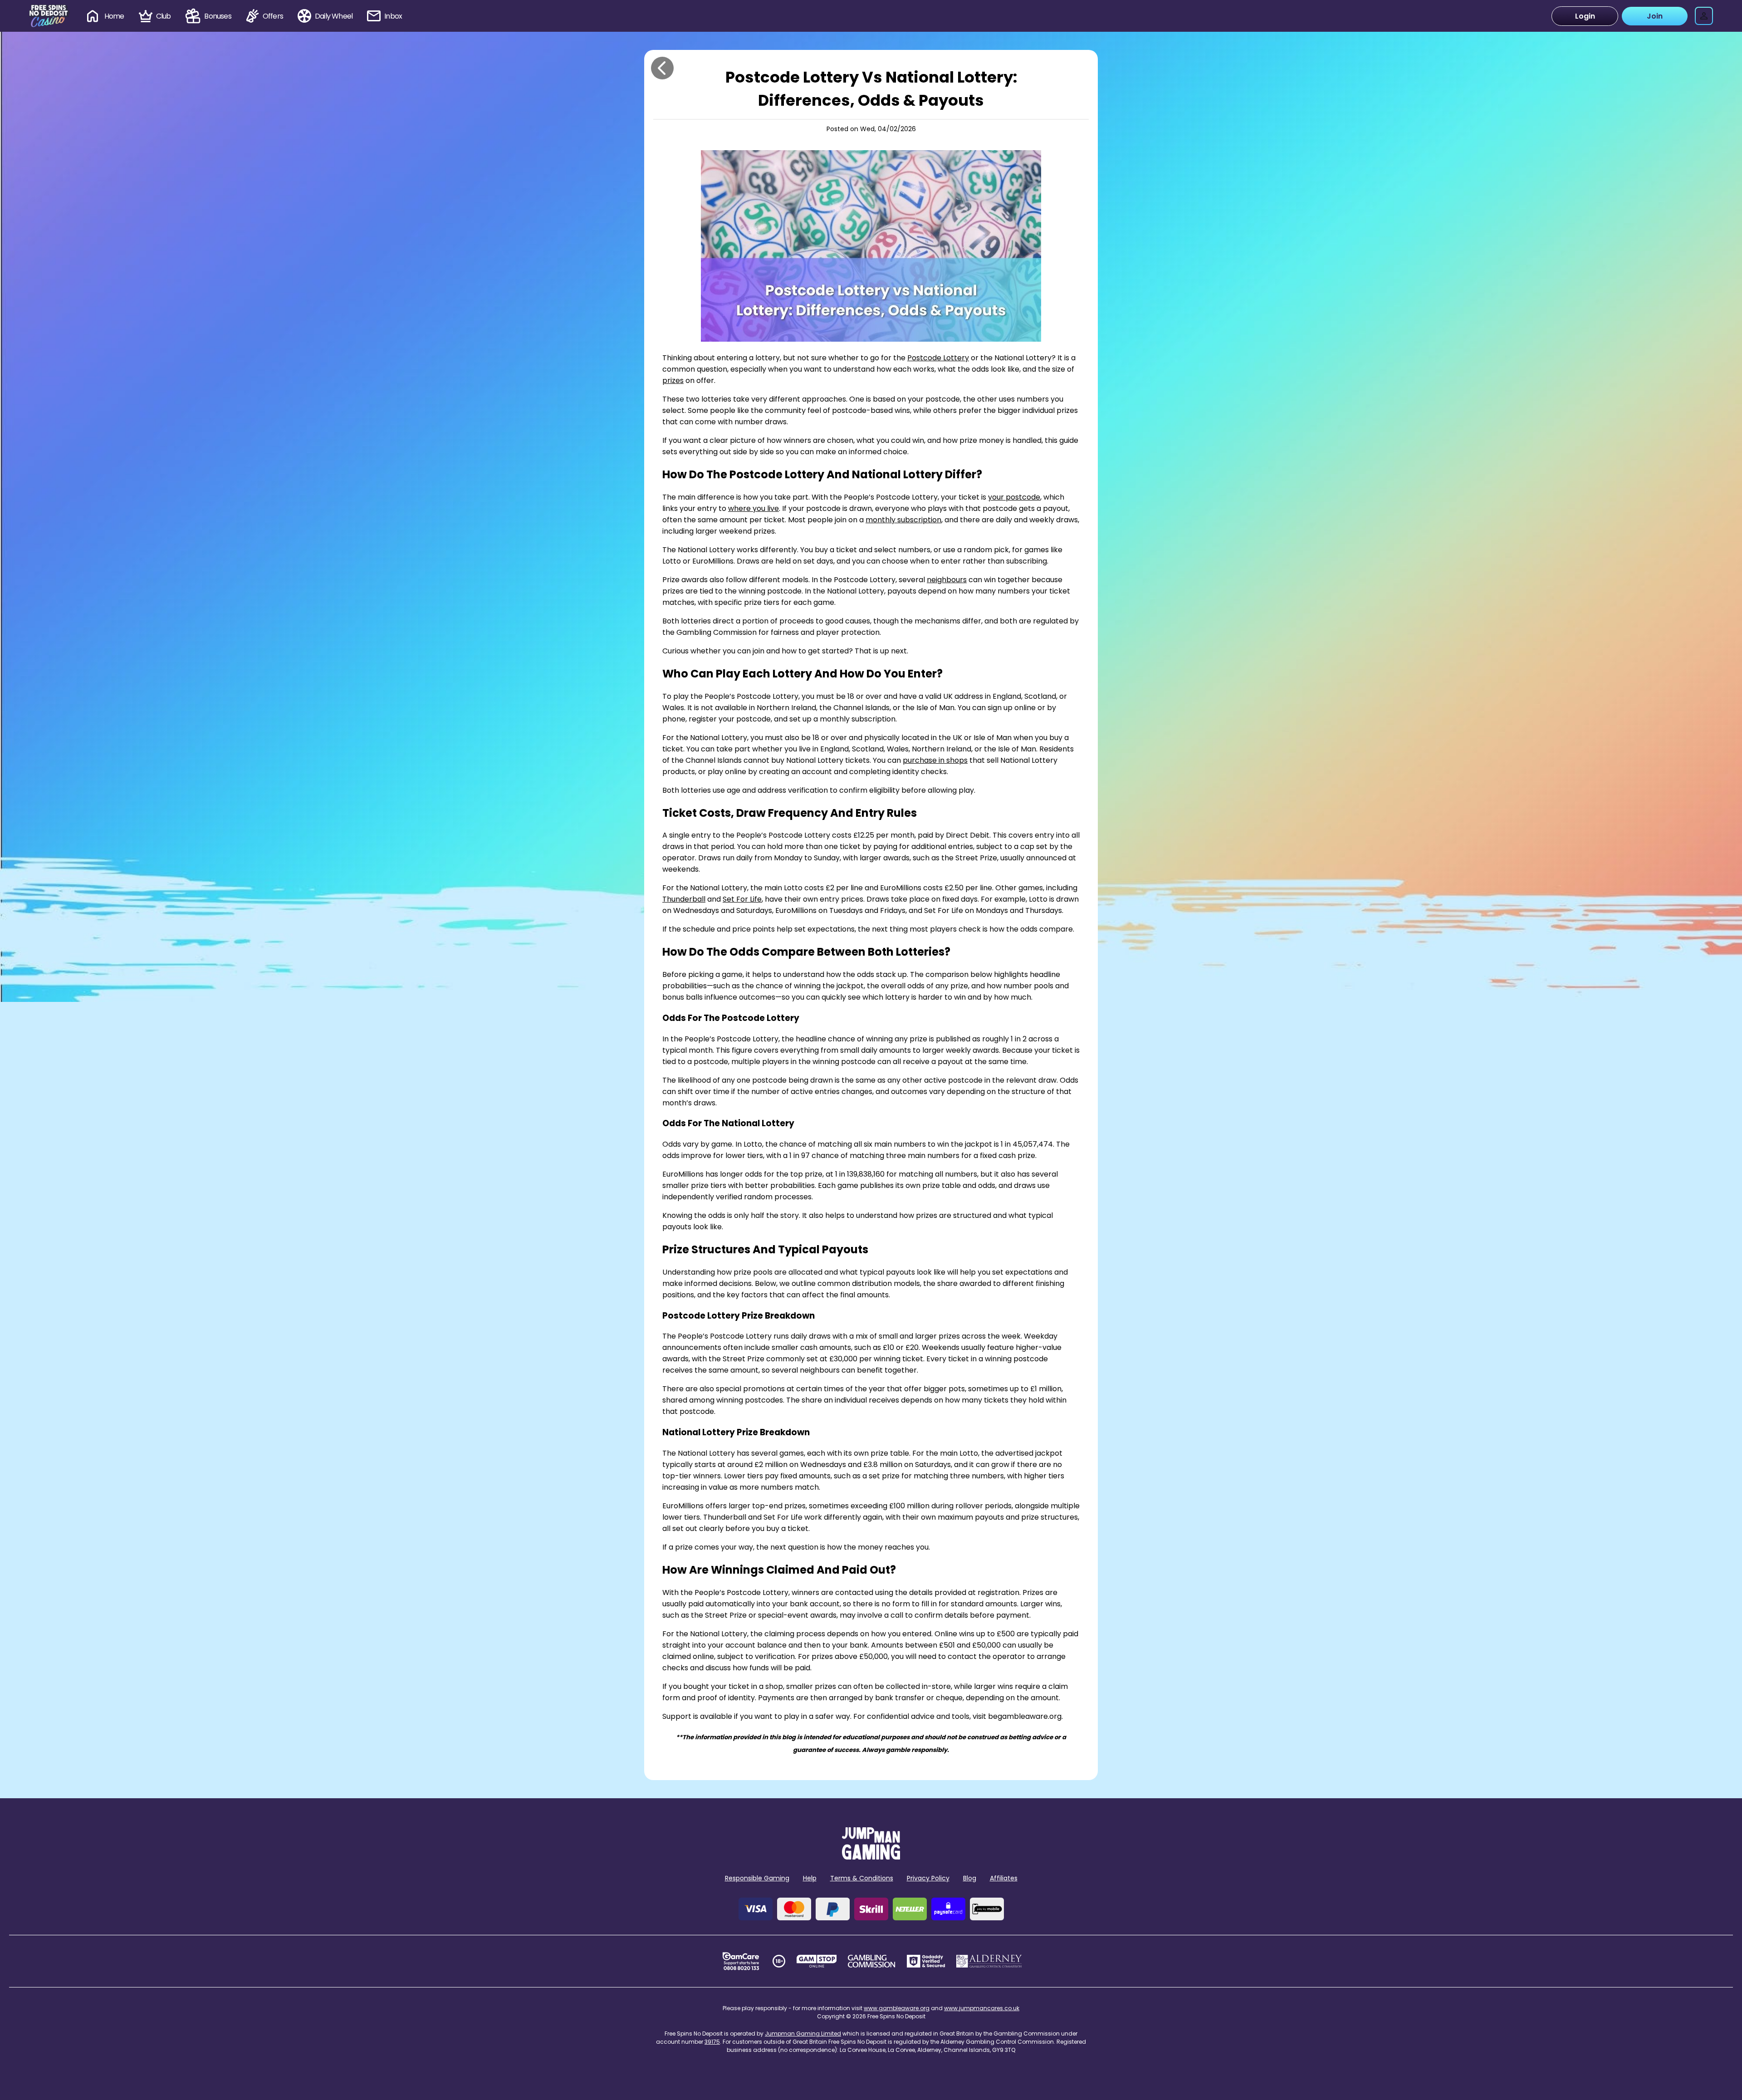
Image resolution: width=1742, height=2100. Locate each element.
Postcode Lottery (938, 358)
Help (810, 1878)
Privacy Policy (928, 1878)
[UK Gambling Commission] (871, 1961)
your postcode (1014, 497)
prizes (673, 380)
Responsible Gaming (757, 1878)
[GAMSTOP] (817, 1961)
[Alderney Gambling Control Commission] (989, 1961)
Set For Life (742, 899)
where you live (754, 508)
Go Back (662, 68)
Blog (970, 1878)
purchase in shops (935, 760)
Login (1585, 16)
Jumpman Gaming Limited (803, 2034)
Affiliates (1004, 1878)
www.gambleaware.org (897, 2008)
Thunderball (684, 899)
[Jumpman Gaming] (871, 1857)
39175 (712, 2042)
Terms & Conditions (862, 1878)
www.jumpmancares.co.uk (982, 2008)
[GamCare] (741, 1961)
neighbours (947, 580)
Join (1655, 16)
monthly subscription (903, 520)
